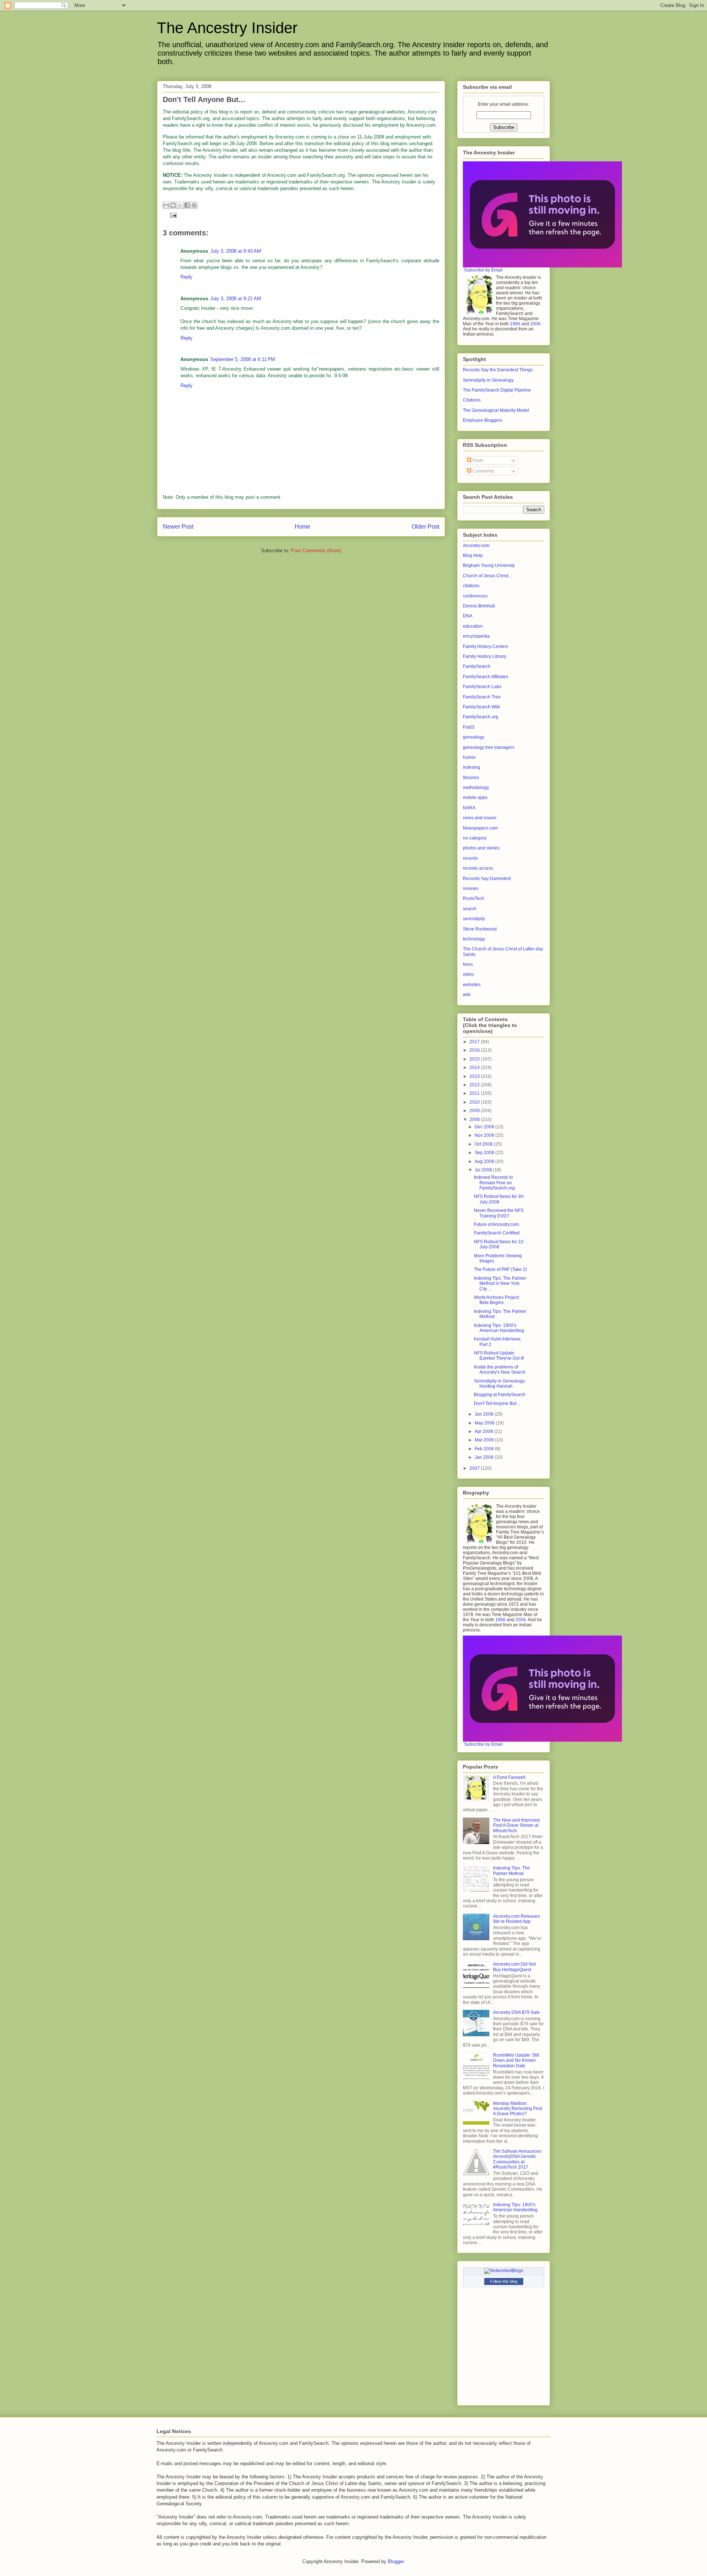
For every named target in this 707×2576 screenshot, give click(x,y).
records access (478, 868)
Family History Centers (486, 646)
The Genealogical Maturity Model (496, 410)
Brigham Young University (489, 565)
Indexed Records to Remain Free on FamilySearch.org (494, 1183)
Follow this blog (504, 2281)
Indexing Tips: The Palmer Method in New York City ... (500, 1284)
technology (474, 939)
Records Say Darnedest (487, 879)
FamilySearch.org (481, 717)
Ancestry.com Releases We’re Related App (516, 1919)
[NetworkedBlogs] (504, 2271)
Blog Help (473, 555)
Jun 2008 (485, 1414)
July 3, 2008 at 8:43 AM (236, 251)
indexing (472, 767)
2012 (475, 1085)
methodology (476, 788)
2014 (475, 1068)
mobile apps (475, 798)
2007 (475, 1468)
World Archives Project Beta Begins (496, 1300)
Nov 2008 (485, 1135)
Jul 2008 (484, 1170)
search (470, 909)
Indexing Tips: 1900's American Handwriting (499, 1328)
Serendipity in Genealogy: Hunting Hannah (500, 1384)
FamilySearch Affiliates (486, 677)
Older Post (425, 527)
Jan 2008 (485, 1457)
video (468, 974)
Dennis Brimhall (479, 606)
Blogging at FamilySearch (500, 1395)
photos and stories (481, 848)
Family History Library (485, 656)
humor (469, 757)
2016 (475, 1050)
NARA (469, 808)
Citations (472, 400)
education (473, 626)
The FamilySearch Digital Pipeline (497, 390)
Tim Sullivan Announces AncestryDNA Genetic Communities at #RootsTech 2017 (517, 2159)
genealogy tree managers (489, 747)
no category (475, 838)
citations (471, 586)
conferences (475, 596)
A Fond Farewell (509, 1777)
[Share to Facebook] (187, 205)
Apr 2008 (484, 1431)
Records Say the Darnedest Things (498, 370)
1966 (515, 324)
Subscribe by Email (483, 270)
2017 (475, 1042)
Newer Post (178, 527)
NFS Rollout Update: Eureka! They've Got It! (499, 1356)
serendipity (474, 919)
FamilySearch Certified (497, 1233)
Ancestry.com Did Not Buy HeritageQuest (514, 1967)
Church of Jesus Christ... (487, 576)
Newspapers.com (480, 828)
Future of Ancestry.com (496, 1224)
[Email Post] (172, 215)
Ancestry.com (476, 546)
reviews (471, 889)
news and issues (480, 818)
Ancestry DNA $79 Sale (516, 2012)
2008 (475, 1119)
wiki (467, 995)
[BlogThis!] (173, 205)
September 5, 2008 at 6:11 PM (243, 359)
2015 (475, 1059)
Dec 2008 (485, 1127)
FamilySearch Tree (482, 697)
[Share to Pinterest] (194, 205)
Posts (477, 460)
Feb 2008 (485, 1449)
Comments (483, 471)
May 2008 (485, 1423)
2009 (475, 1111)
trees (468, 964)
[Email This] (166, 205)
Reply (187, 277)
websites (472, 985)
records (470, 858)
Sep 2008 (485, 1153)
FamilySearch (477, 666)
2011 (475, 1093)
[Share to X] (180, 205)
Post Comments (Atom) (316, 551)
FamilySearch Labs (482, 687)
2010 (475, 1102)
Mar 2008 (485, 1440)
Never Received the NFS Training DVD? (499, 1213)
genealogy (474, 737)
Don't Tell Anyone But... (497, 1403)
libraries (471, 778)
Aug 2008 (485, 1161)
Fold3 (469, 727)
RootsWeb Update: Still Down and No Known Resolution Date (516, 2060)
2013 (475, 1076)
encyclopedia (476, 636)
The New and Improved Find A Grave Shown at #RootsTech (516, 1825)
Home (303, 527)
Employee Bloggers (483, 420)
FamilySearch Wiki (481, 707)
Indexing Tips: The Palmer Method (511, 1871)
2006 (535, 324)
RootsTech (474, 898)
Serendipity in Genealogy (488, 380)
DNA (468, 616)
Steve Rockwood (480, 929)
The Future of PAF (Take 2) (500, 1269)
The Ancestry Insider (227, 28)
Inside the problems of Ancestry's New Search (500, 1370)
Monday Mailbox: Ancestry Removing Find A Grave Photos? (518, 2109)
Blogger (396, 2561)
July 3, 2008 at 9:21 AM (236, 299)
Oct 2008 (484, 1144)
